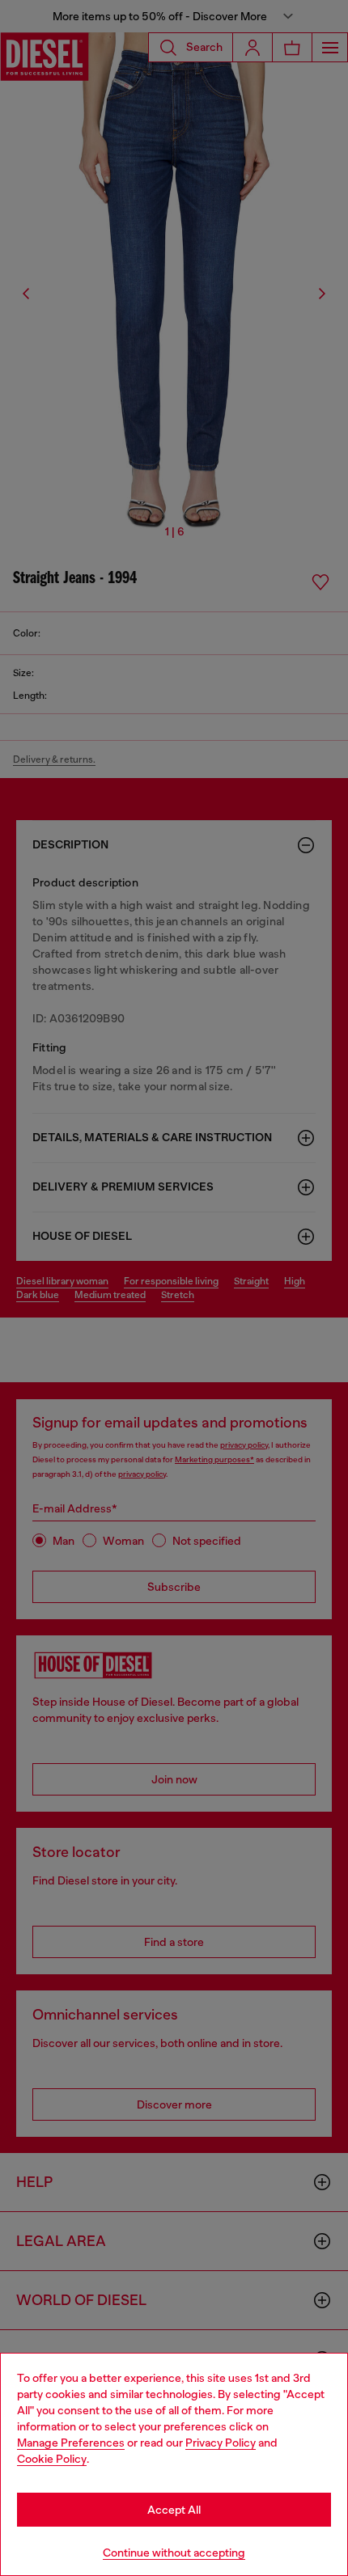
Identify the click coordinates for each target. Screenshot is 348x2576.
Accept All (174, 2510)
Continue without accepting (174, 2553)
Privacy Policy (221, 2443)
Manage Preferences (71, 2443)
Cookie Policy (52, 2459)
